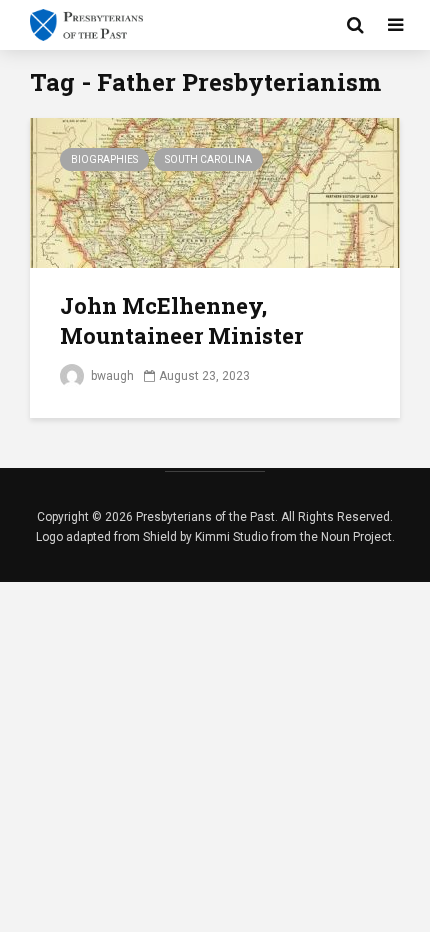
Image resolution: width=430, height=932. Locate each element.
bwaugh (111, 376)
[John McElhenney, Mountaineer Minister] (215, 191)
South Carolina (208, 159)
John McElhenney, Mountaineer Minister (181, 320)
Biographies (104, 159)
